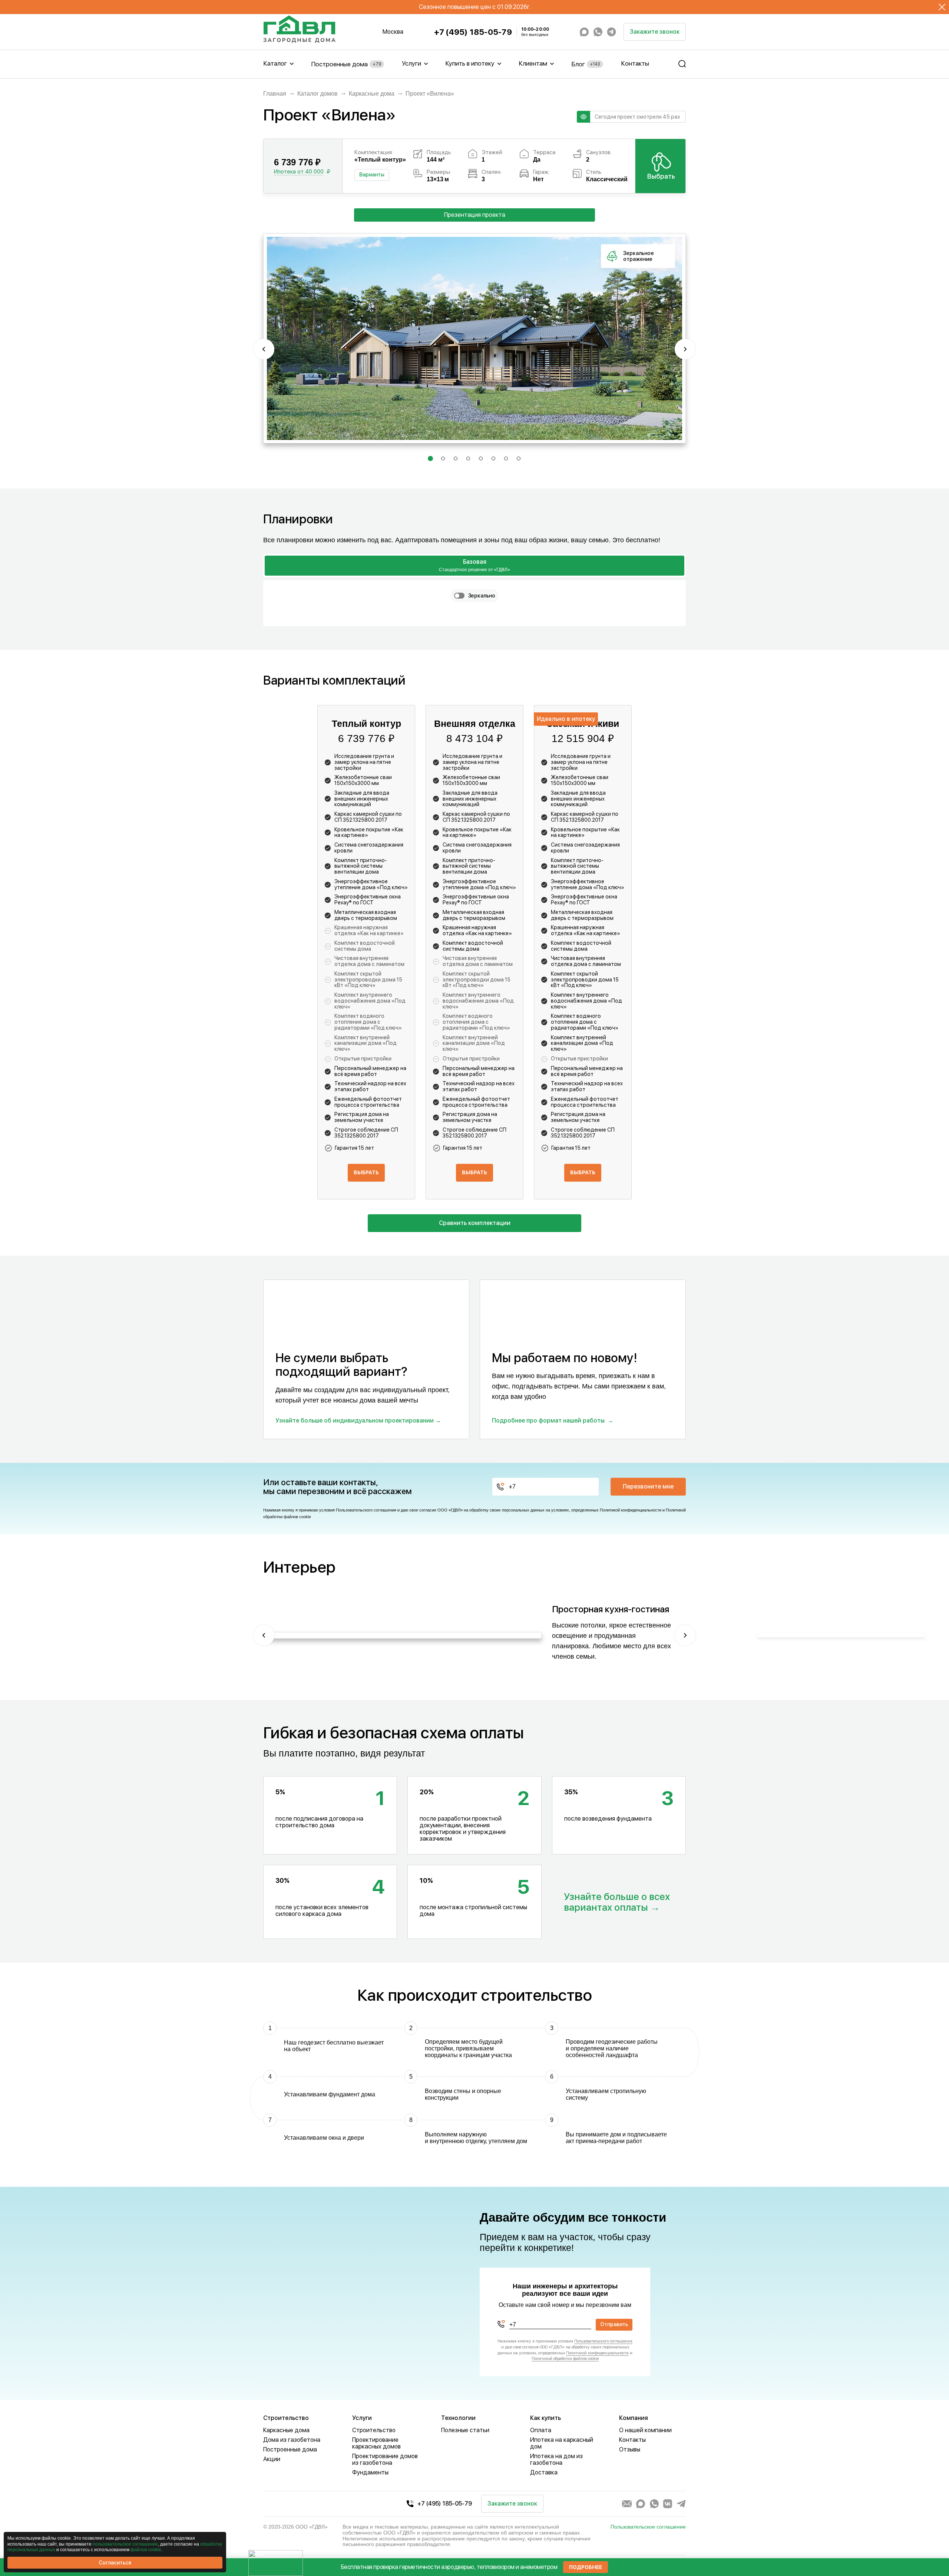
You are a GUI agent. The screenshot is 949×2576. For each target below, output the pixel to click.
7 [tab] (506, 460)
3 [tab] (456, 460)
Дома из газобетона (292, 2440)
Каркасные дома (372, 94)
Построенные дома (346, 64)
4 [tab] (469, 460)
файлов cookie (146, 2550)
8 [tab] (519, 460)
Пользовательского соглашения (366, 1510)
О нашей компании (645, 2430)
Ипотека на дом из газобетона (556, 2459)
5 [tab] (481, 460)
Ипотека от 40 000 (299, 172)
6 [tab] (494, 460)
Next (685, 349)
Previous (264, 349)
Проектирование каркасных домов (376, 2443)
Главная (275, 94)
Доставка (544, 2472)
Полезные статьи (465, 2430)
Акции (272, 2459)
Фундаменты (370, 2472)
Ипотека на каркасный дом (562, 2443)
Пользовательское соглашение (648, 2527)
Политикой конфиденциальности (631, 1510)
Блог (586, 64)
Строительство (374, 2430)
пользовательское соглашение (125, 2544)
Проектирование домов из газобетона (385, 2459)
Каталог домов (318, 94)
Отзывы (630, 2449)
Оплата (541, 2430)
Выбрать (661, 176)
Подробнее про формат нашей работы (548, 1421)
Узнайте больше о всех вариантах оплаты (617, 1902)
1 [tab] (430, 460)
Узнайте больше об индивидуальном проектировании (355, 1421)
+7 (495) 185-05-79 (473, 32)
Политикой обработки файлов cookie (565, 2359)
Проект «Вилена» (430, 94)
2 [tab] (443, 460)
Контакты (635, 63)
